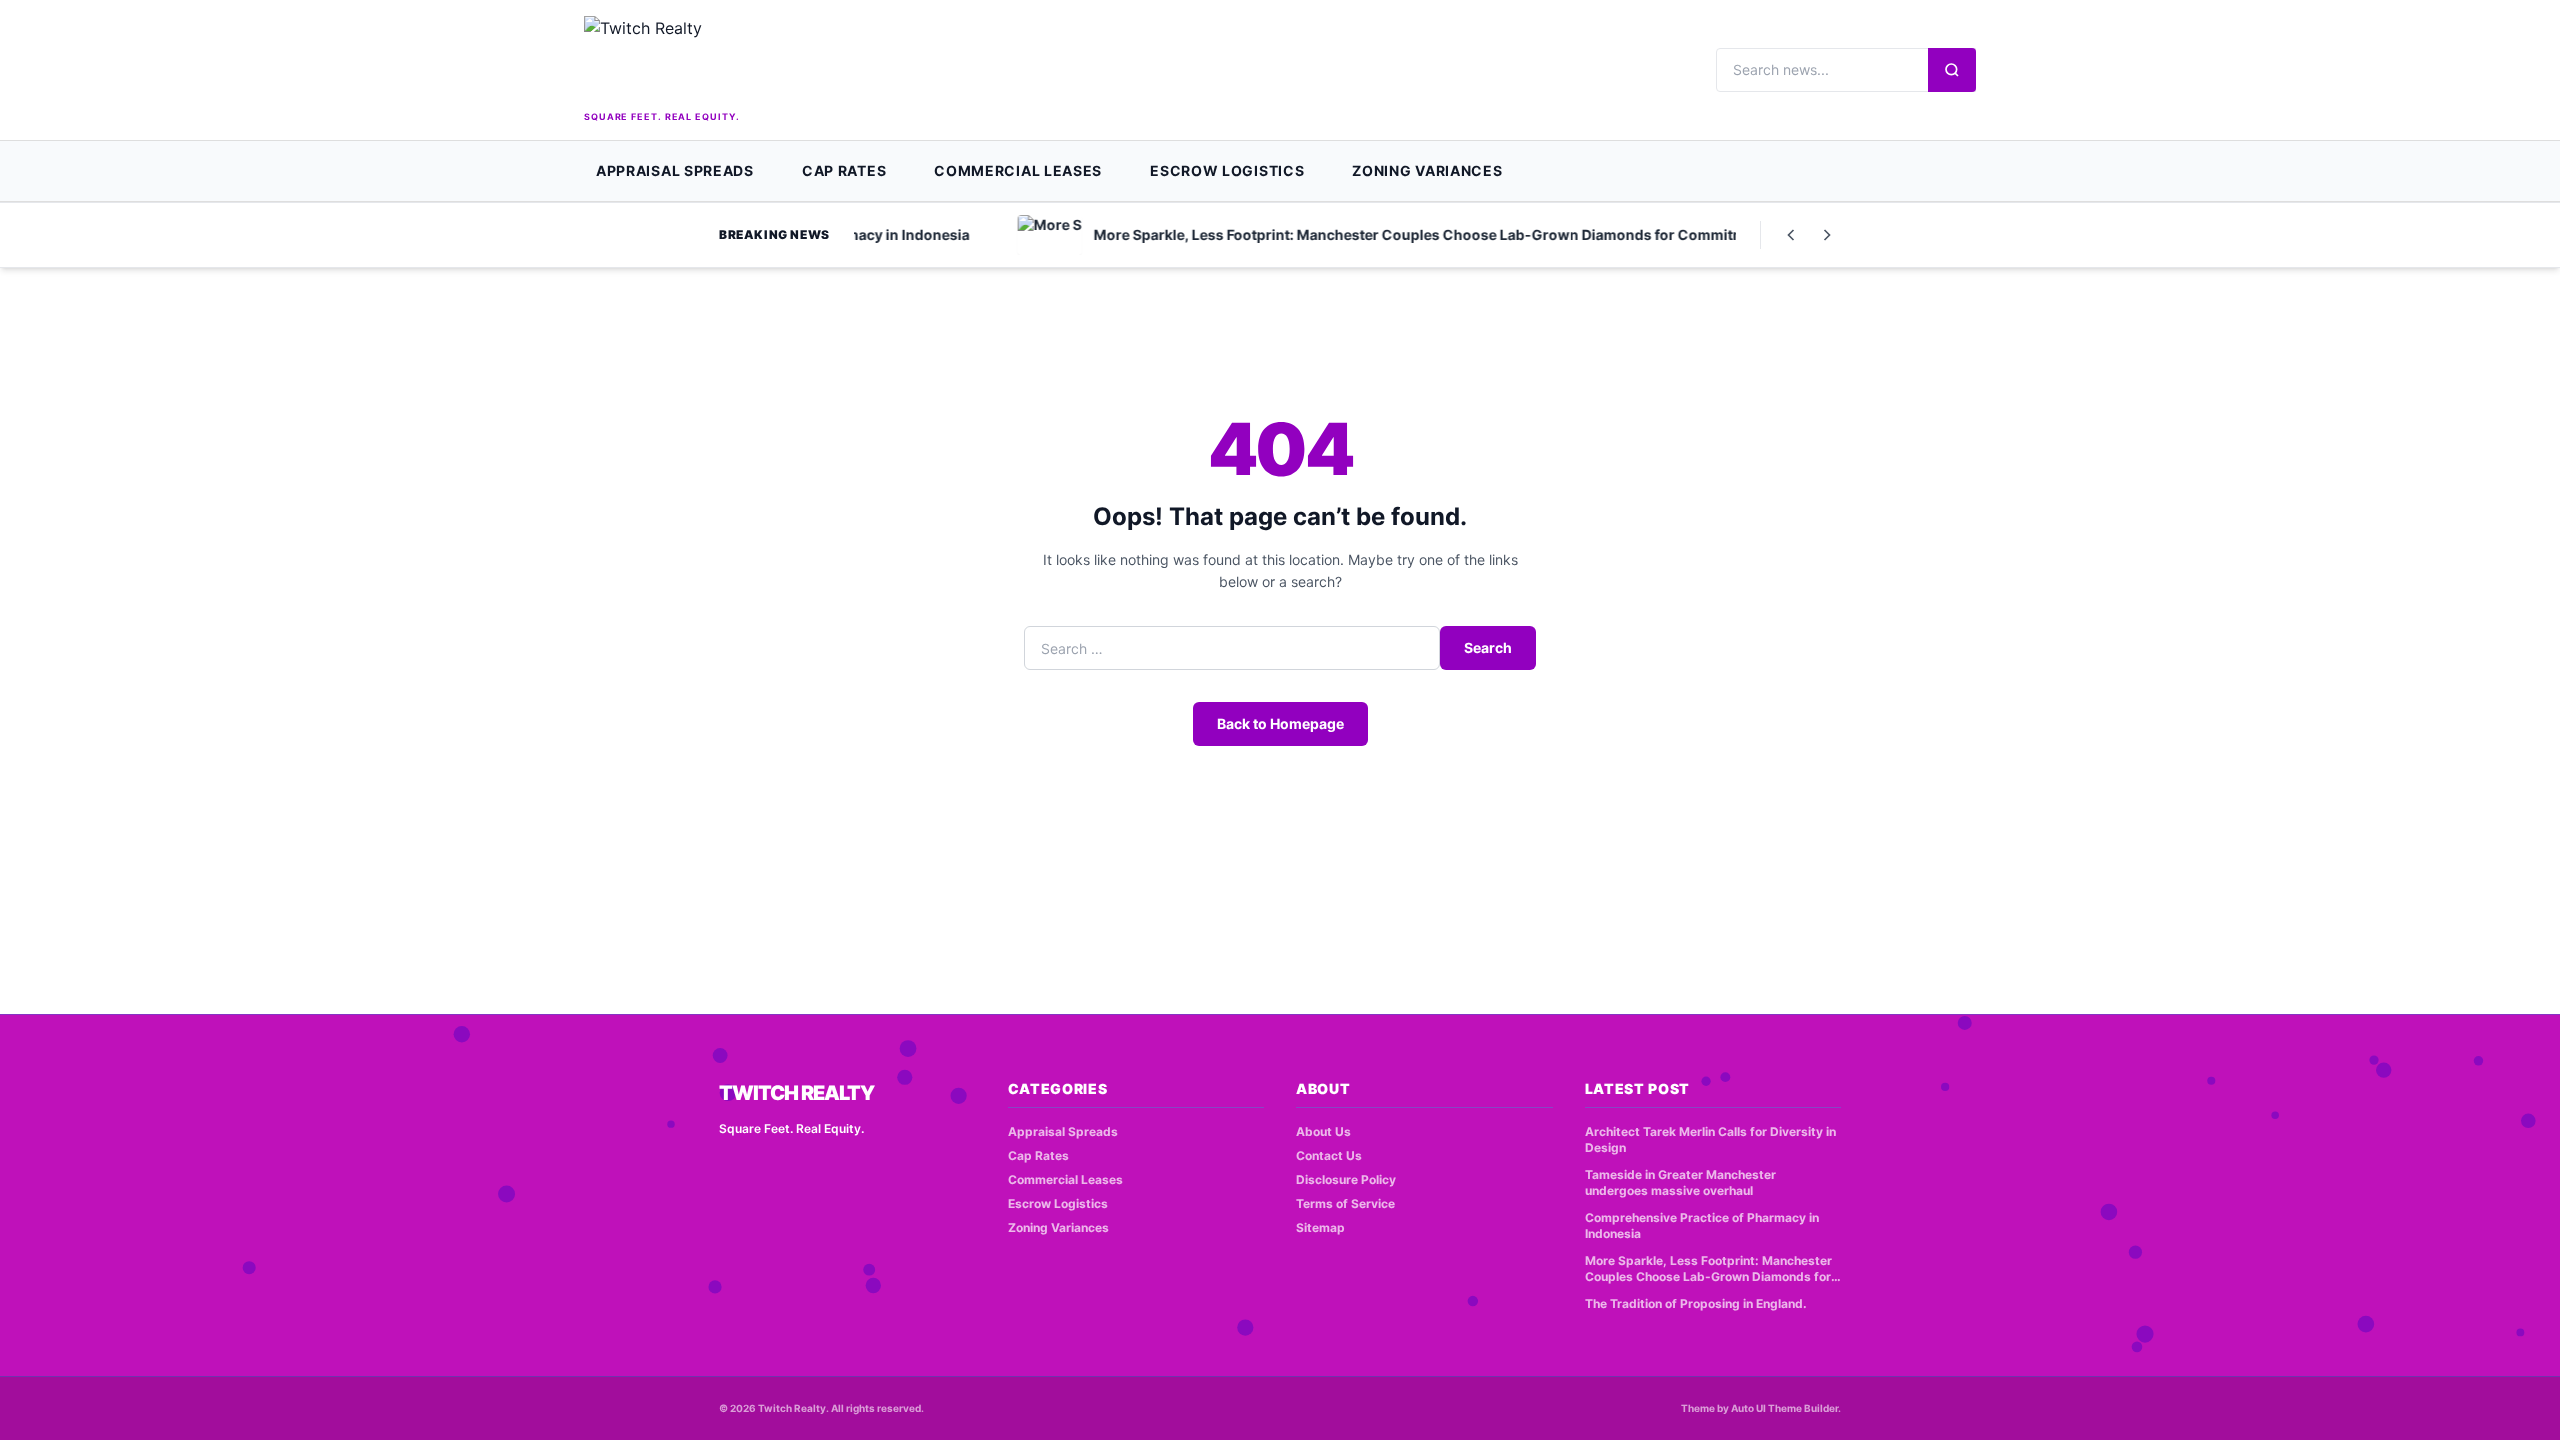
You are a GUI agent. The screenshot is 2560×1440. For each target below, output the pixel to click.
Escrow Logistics (1227, 170)
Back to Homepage (1280, 723)
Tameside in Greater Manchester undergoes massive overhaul (1680, 1183)
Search (1488, 647)
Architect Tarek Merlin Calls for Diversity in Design (1710, 1140)
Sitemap (1320, 1227)
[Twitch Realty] (734, 61)
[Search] (1952, 70)
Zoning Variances (1427, 170)
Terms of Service (1345, 1203)
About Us (1323, 1131)
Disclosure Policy (1346, 1179)
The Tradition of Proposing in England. (1696, 1303)
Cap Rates (844, 170)
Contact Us (1329, 1155)
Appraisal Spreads (675, 170)
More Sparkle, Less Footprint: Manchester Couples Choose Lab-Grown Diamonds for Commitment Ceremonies (1708, 1269)
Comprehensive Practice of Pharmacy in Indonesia (1702, 1226)
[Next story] (1827, 235)
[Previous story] (1791, 235)
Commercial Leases (1018, 170)
